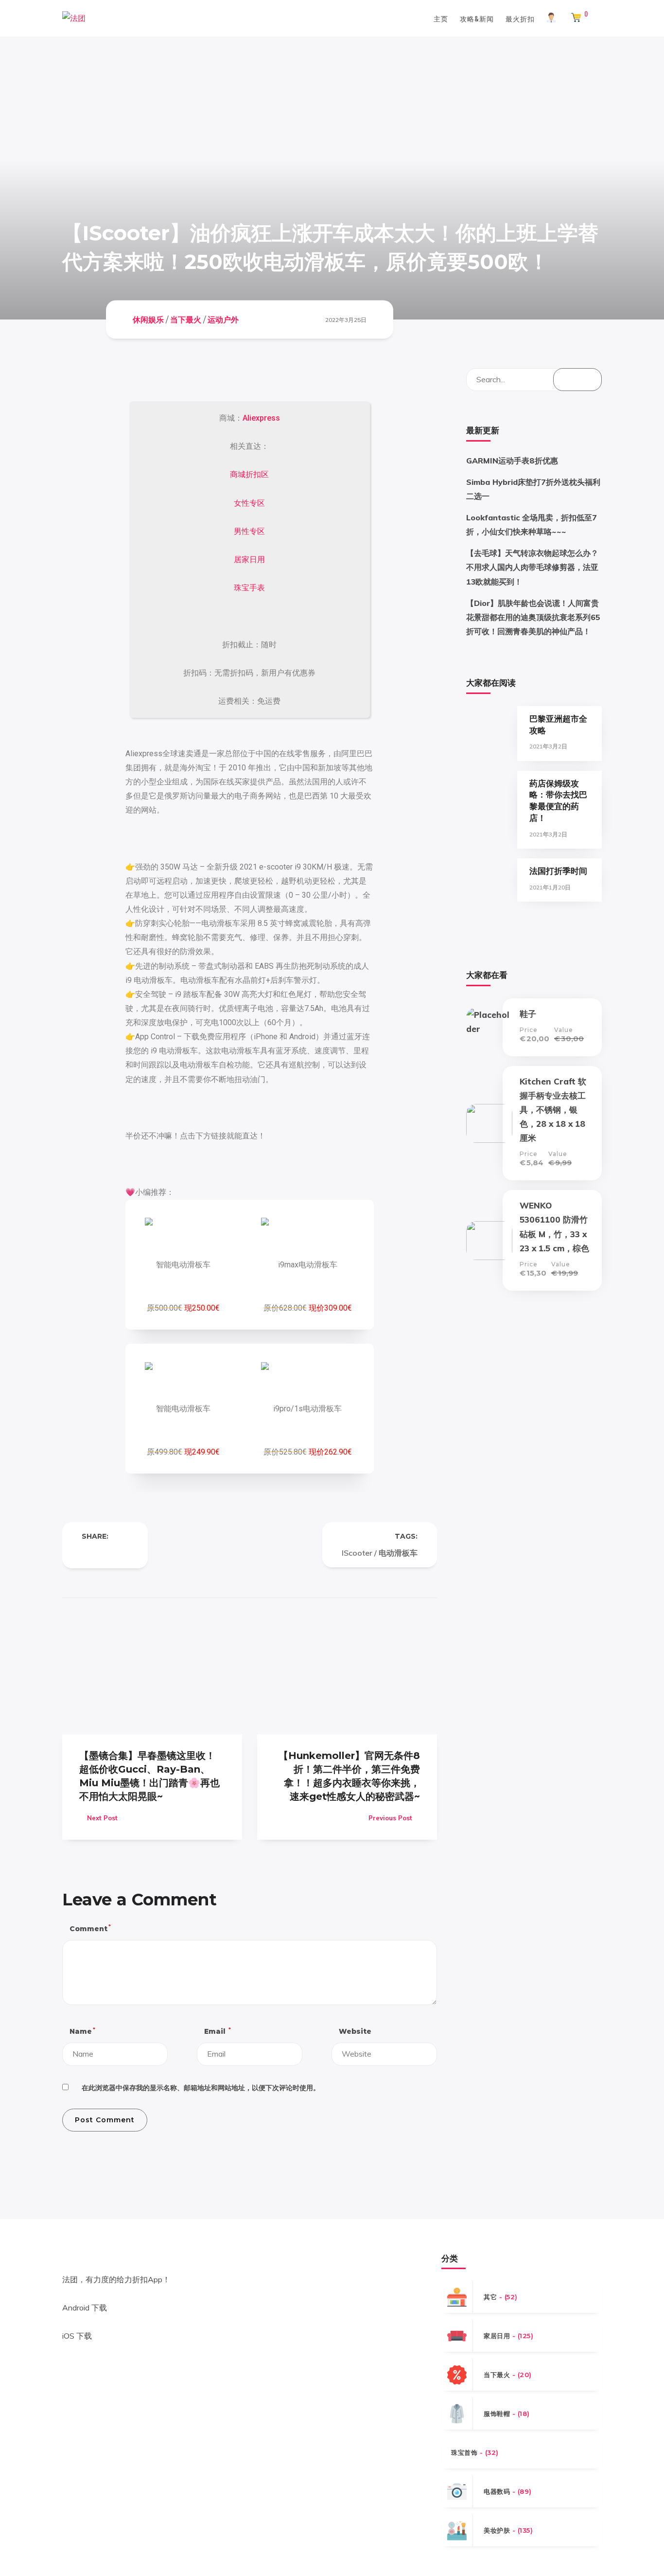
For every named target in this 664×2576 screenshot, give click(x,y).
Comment (90, 1928)
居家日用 (249, 560)
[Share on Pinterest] (124, 1553)
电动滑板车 (398, 1553)
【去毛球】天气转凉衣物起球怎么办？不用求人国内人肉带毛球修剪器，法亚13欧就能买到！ (532, 567)
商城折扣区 (249, 474)
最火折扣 (520, 18)
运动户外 (223, 319)
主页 (441, 18)
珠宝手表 (249, 588)
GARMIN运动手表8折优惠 (512, 461)
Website (355, 2031)
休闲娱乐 (148, 319)
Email (217, 2031)
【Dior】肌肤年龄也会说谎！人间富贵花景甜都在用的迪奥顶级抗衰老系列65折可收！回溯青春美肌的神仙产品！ (533, 617)
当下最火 (186, 319)
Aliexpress (261, 418)
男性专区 (249, 531)
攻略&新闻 (477, 18)
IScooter (357, 1553)
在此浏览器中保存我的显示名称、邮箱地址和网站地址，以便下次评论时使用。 (201, 2088)
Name (82, 2031)
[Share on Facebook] (86, 1553)
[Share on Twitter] (105, 1553)
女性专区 (249, 503)
